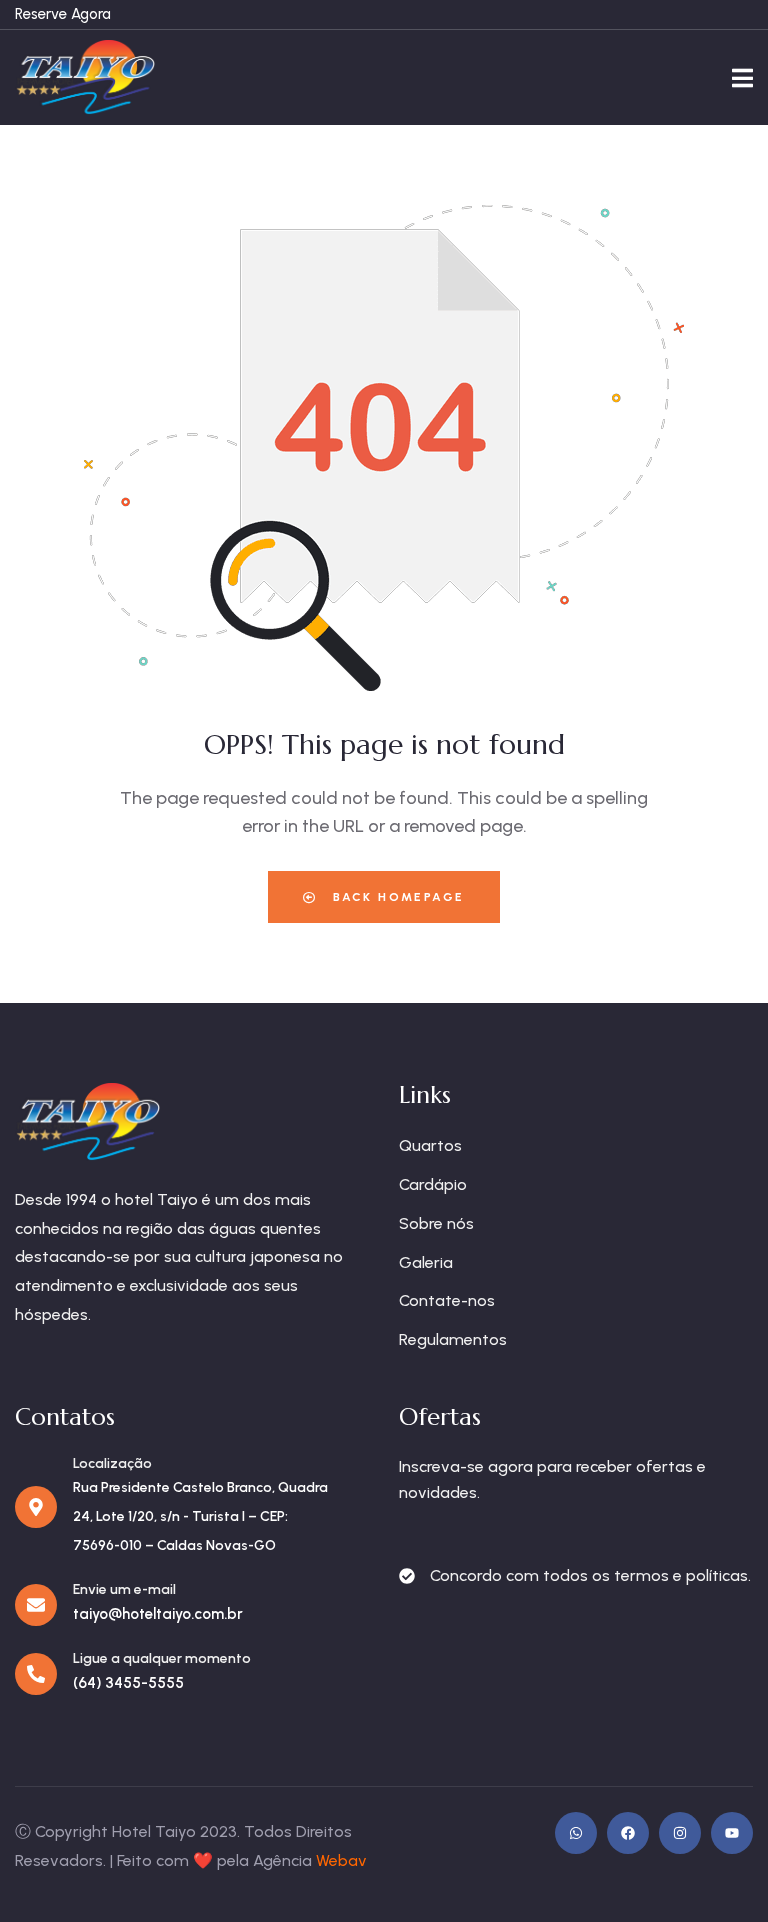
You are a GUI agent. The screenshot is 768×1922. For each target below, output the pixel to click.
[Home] (85, 77)
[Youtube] (732, 1833)
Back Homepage (396, 897)
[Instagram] (680, 1833)
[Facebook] (628, 1833)
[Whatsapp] (576, 1833)
